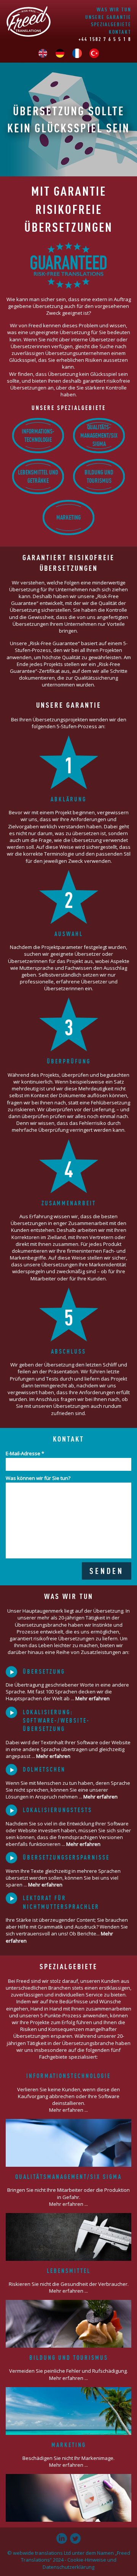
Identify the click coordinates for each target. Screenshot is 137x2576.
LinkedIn (62, 2538)
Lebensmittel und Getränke (38, 476)
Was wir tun (114, 9)
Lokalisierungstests (57, 1810)
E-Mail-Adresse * (25, 1453)
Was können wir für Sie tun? (38, 1478)
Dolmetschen (44, 1769)
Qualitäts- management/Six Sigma (99, 436)
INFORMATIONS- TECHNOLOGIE (38, 435)
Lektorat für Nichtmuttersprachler (61, 1902)
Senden (107, 1571)
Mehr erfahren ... (68, 2110)
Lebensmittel (69, 2271)
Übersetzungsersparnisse (66, 1857)
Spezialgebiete (111, 24)
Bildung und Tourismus (99, 476)
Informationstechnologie (68, 2076)
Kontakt (120, 32)
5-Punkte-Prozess (61, 2015)
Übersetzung (44, 1671)
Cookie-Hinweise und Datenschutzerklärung (80, 2563)
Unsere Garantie (108, 17)
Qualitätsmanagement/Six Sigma (68, 2177)
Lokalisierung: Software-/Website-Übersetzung (56, 1721)
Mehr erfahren (92, 1698)
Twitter (75, 2538)
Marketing (68, 517)
